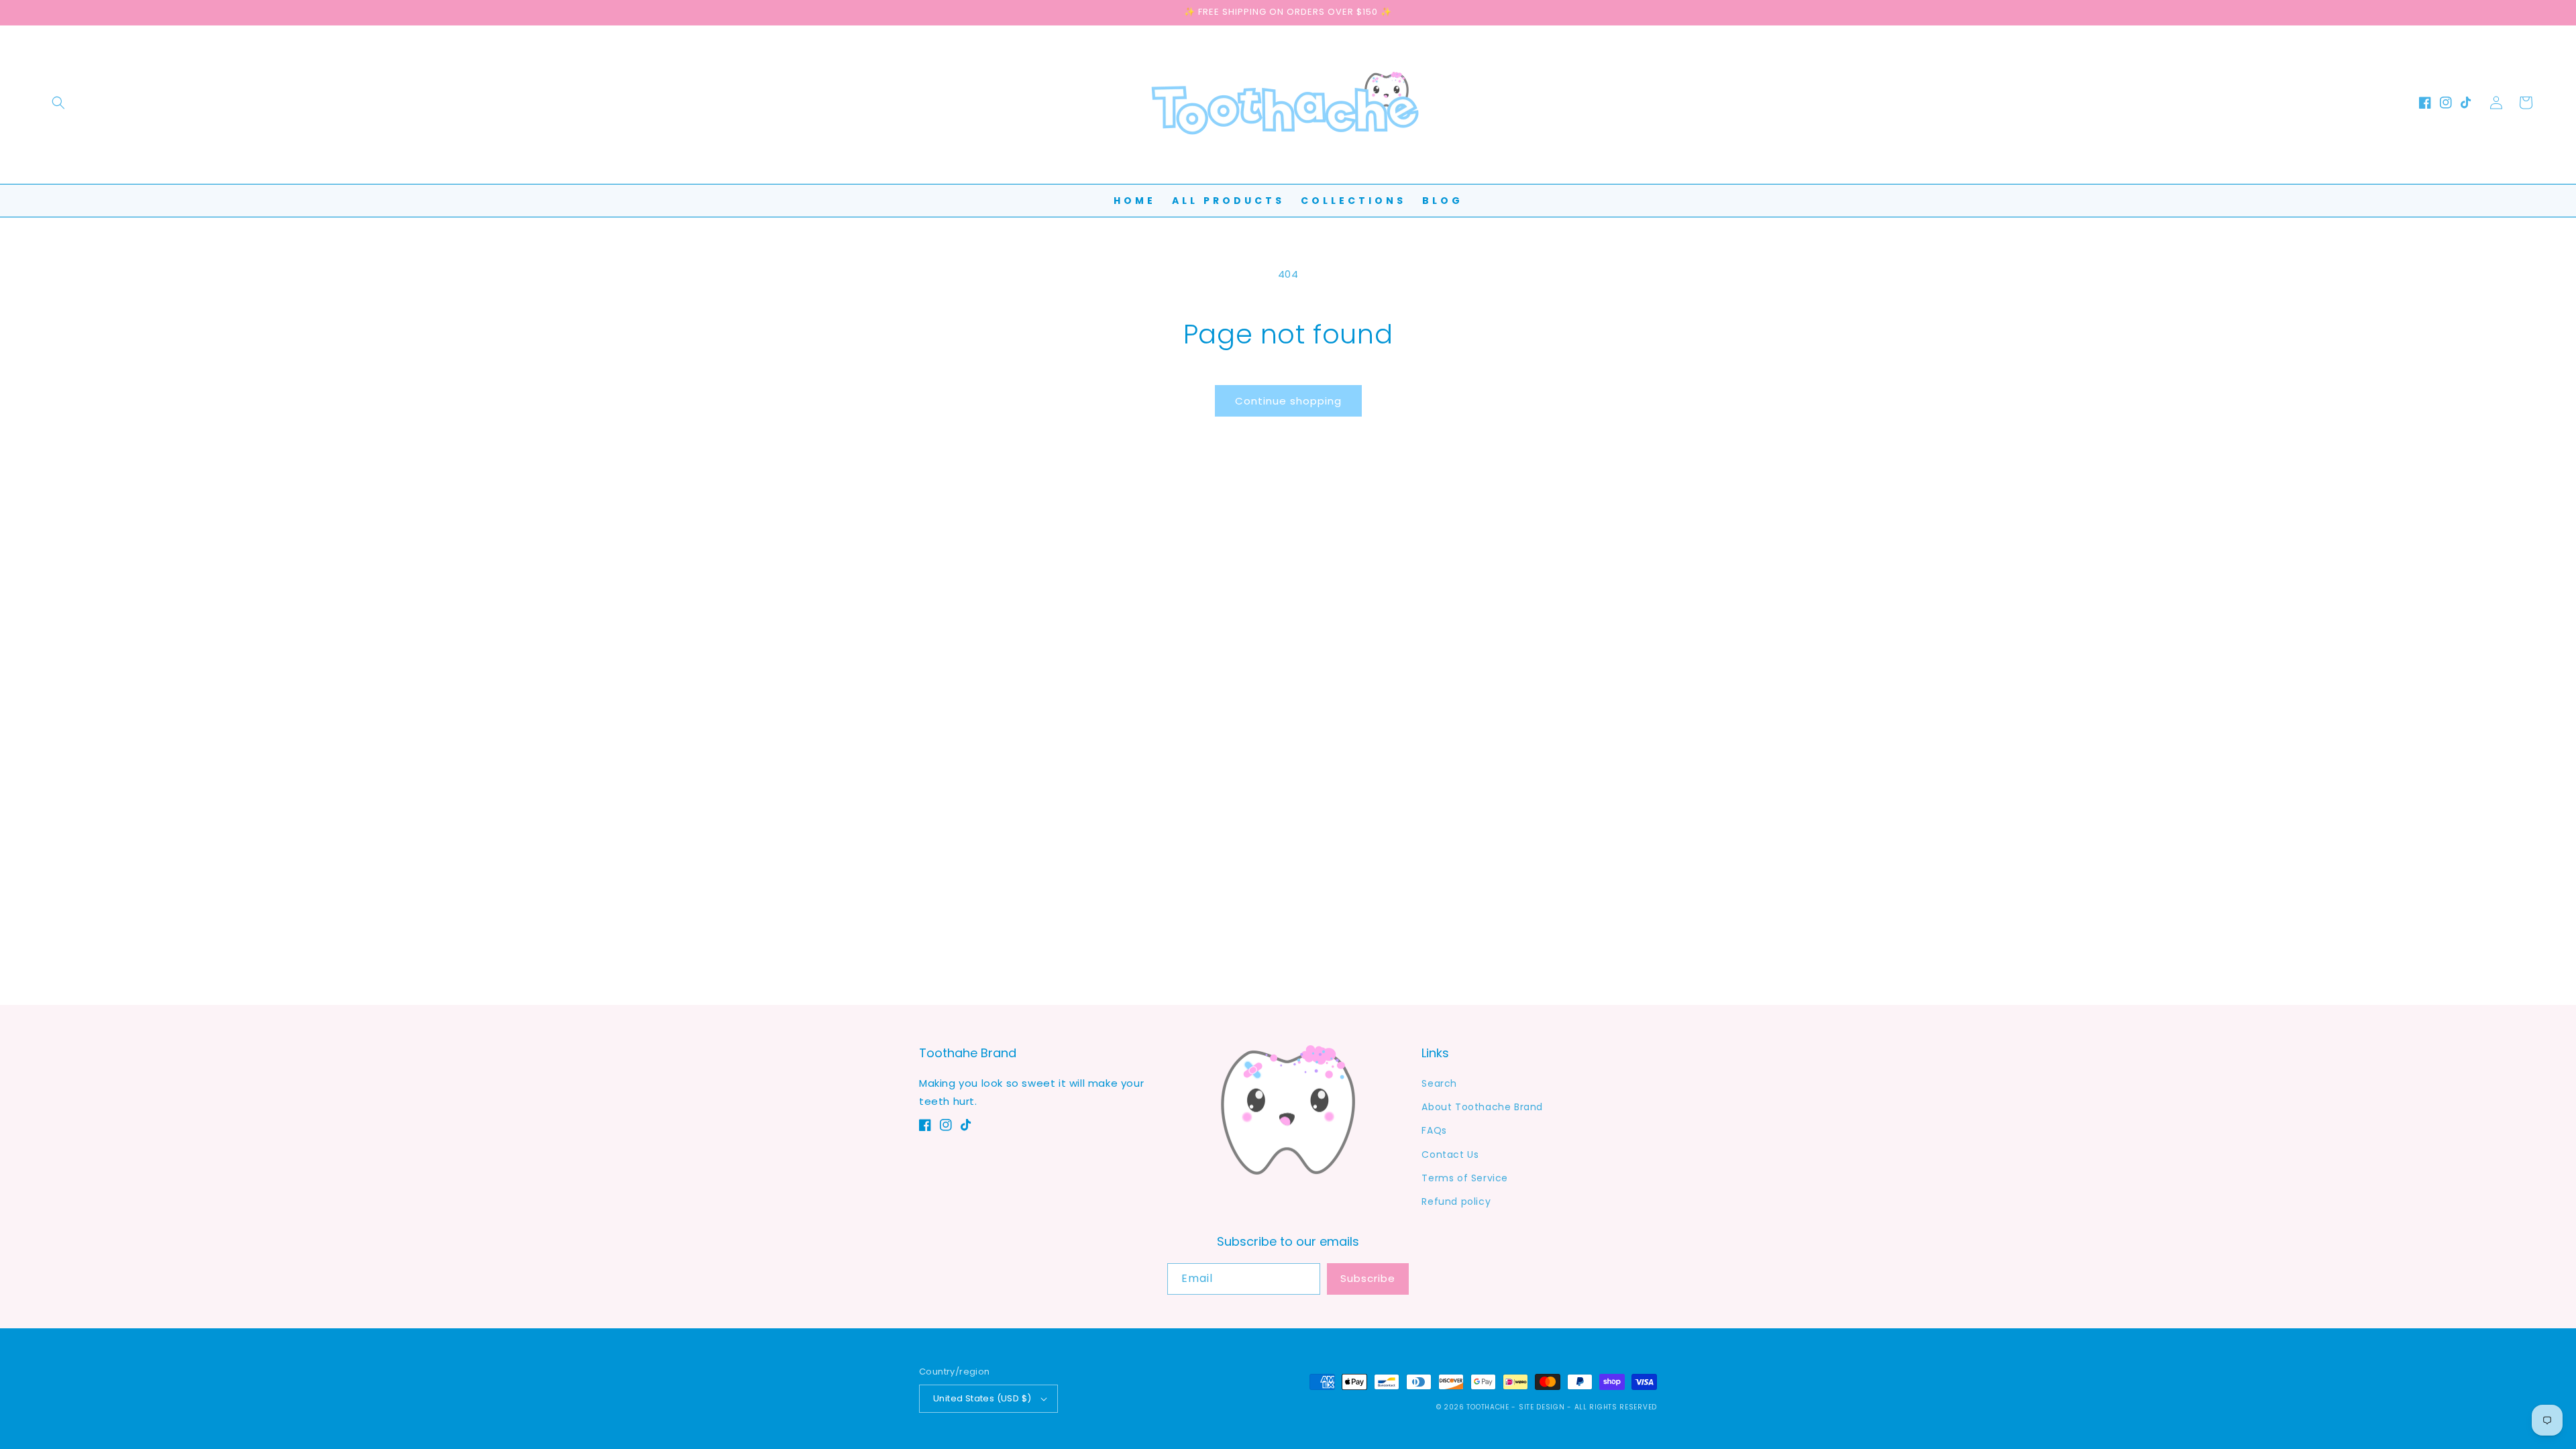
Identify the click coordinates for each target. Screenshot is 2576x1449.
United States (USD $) (982, 1398)
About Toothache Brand (1482, 1107)
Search (1439, 1083)
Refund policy (1456, 1201)
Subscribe (1368, 1278)
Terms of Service (1465, 1178)
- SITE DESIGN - (1543, 1407)
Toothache (1488, 1407)
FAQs (1434, 1130)
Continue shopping (1288, 401)
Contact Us (1450, 1155)
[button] (58, 103)
